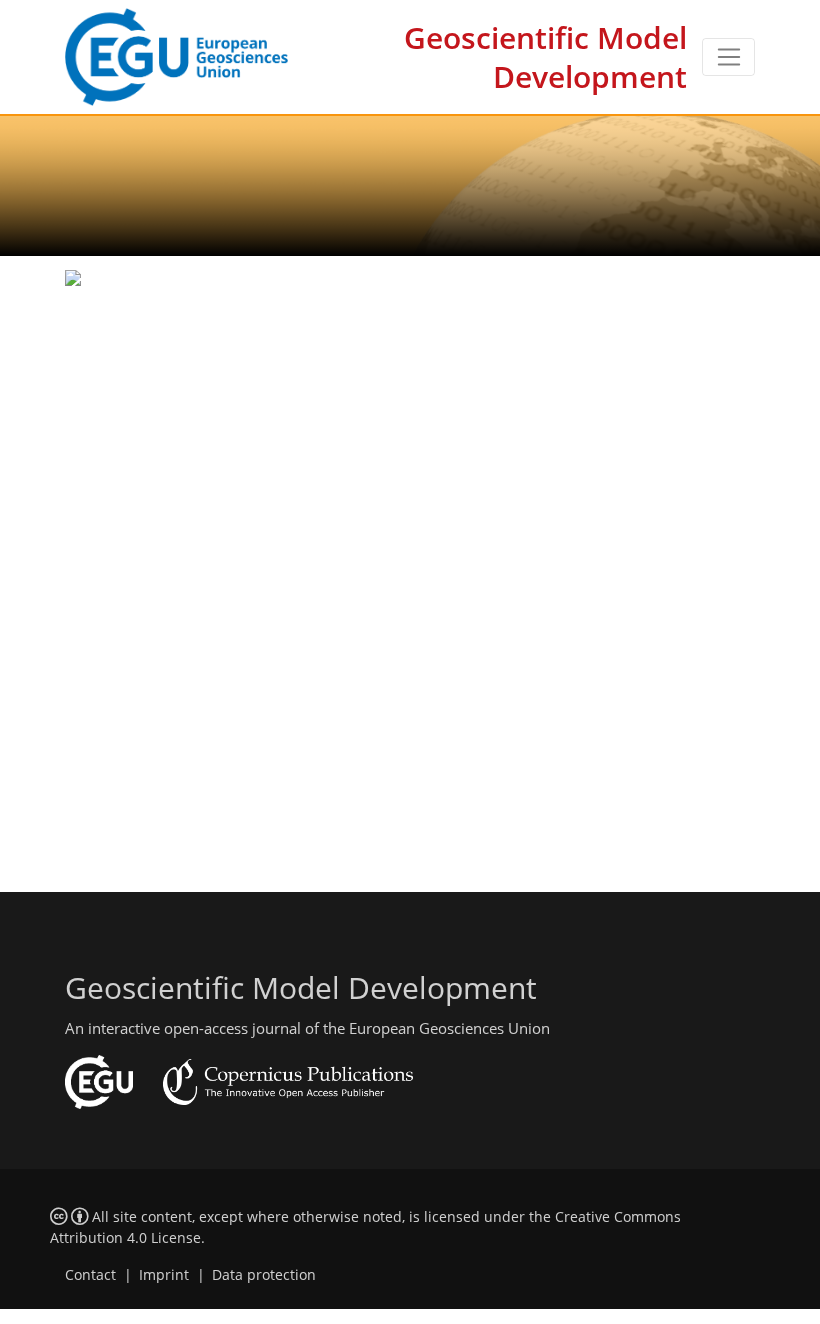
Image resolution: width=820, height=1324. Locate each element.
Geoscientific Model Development (545, 57)
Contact (90, 1275)
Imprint (164, 1275)
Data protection (264, 1275)
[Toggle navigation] (728, 57)
